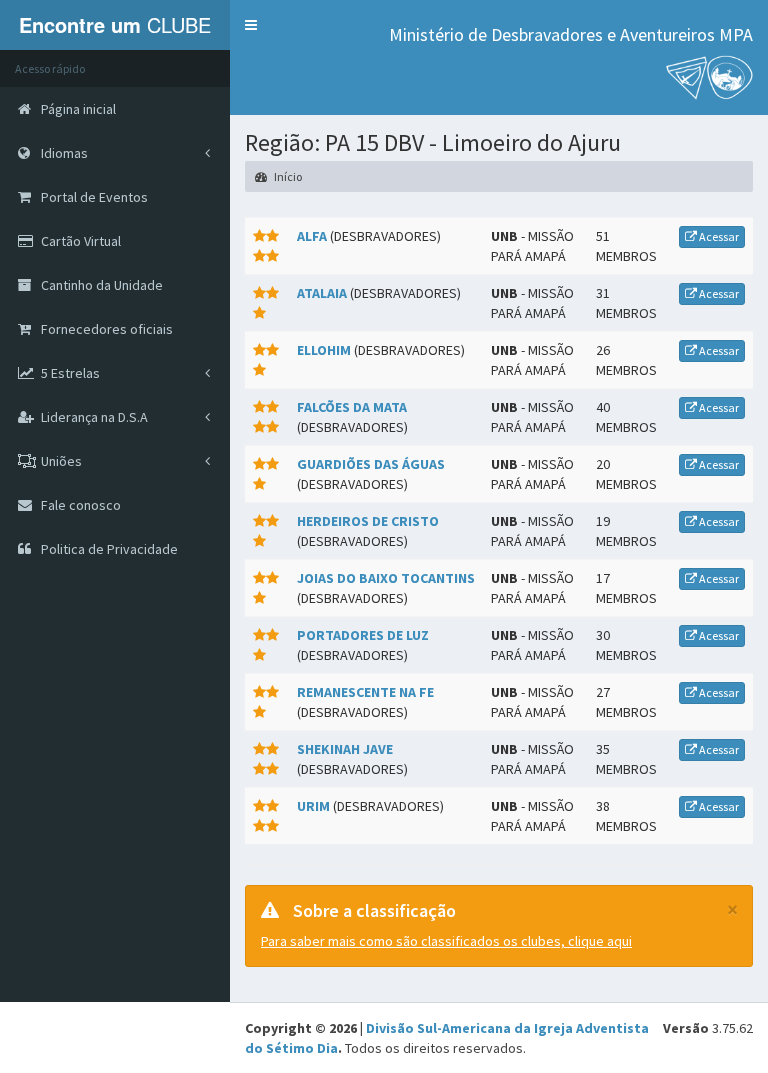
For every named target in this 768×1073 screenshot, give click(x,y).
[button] (251, 25)
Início (287, 176)
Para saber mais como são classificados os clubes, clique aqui (446, 941)
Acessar (718, 236)
